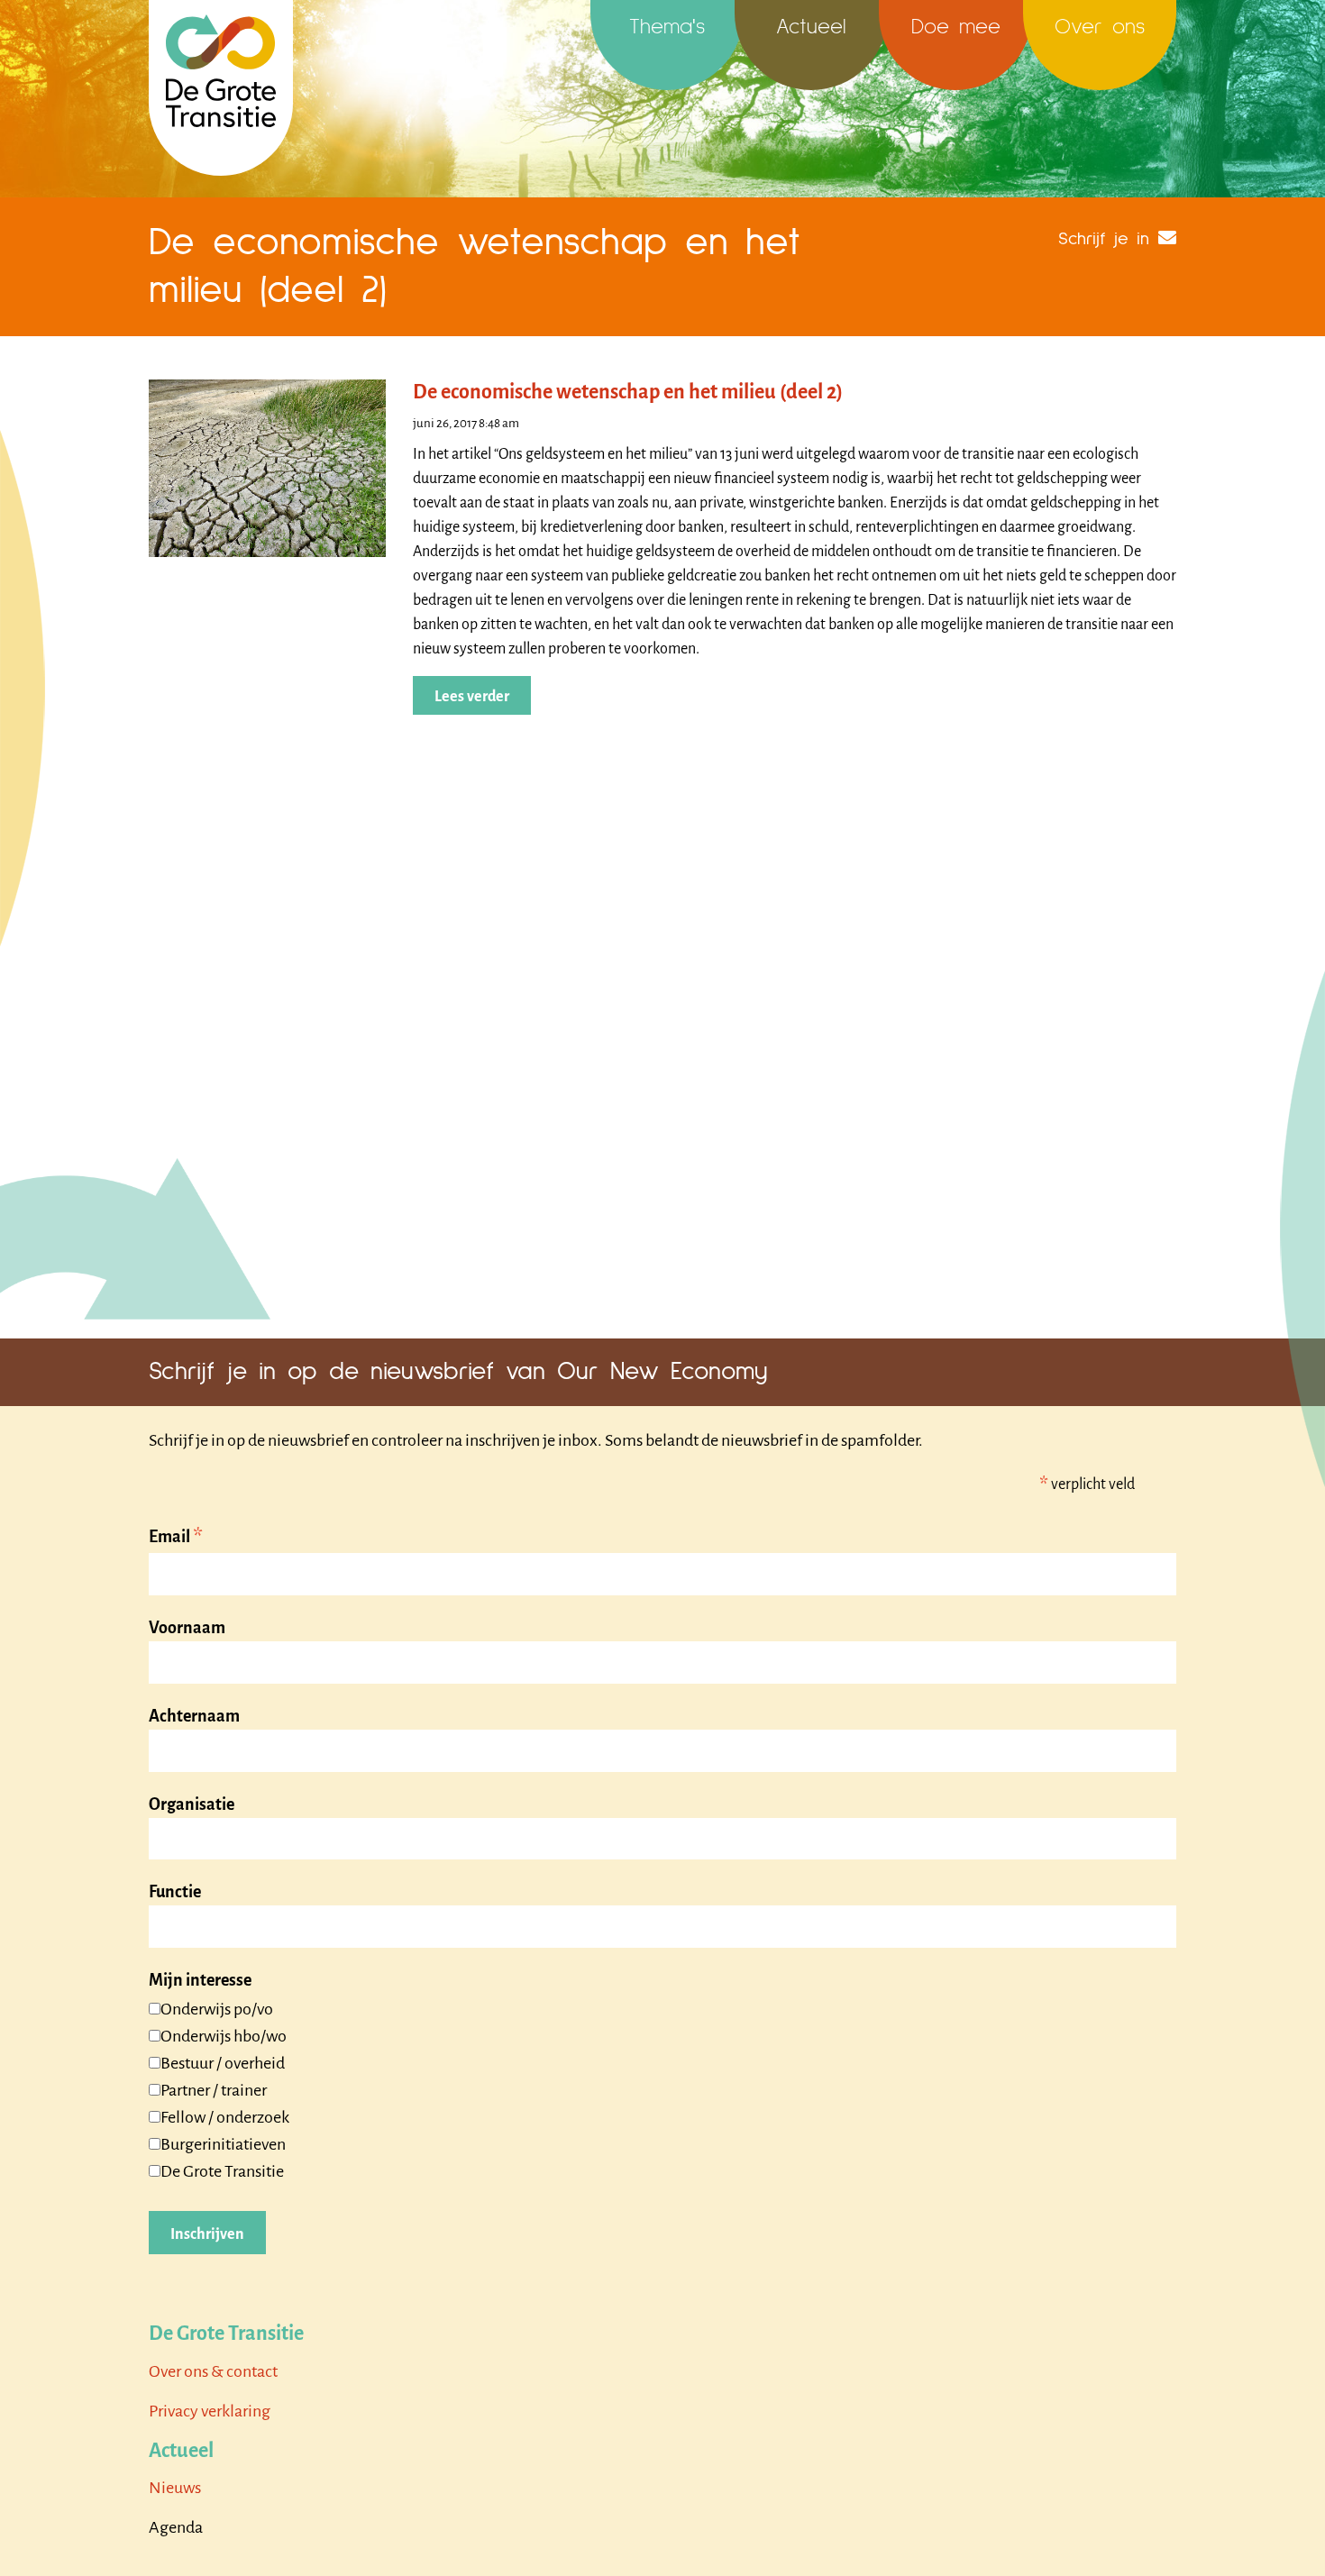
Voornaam (187, 1628)
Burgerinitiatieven (223, 2144)
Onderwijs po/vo (217, 2009)
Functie (175, 1892)
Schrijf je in (1104, 239)
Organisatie (192, 1804)
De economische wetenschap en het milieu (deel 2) (628, 392)
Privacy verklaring (210, 2411)
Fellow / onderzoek (225, 2117)
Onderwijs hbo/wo (224, 2036)
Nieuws (175, 2488)
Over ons (1100, 27)
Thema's (667, 27)
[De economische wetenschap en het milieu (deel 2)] (267, 467)
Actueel (811, 27)
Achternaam (194, 1716)
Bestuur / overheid (223, 2063)
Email (176, 1538)
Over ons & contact (213, 2371)
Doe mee (956, 27)
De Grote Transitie (222, 2171)
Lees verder (472, 697)
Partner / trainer (214, 2090)
